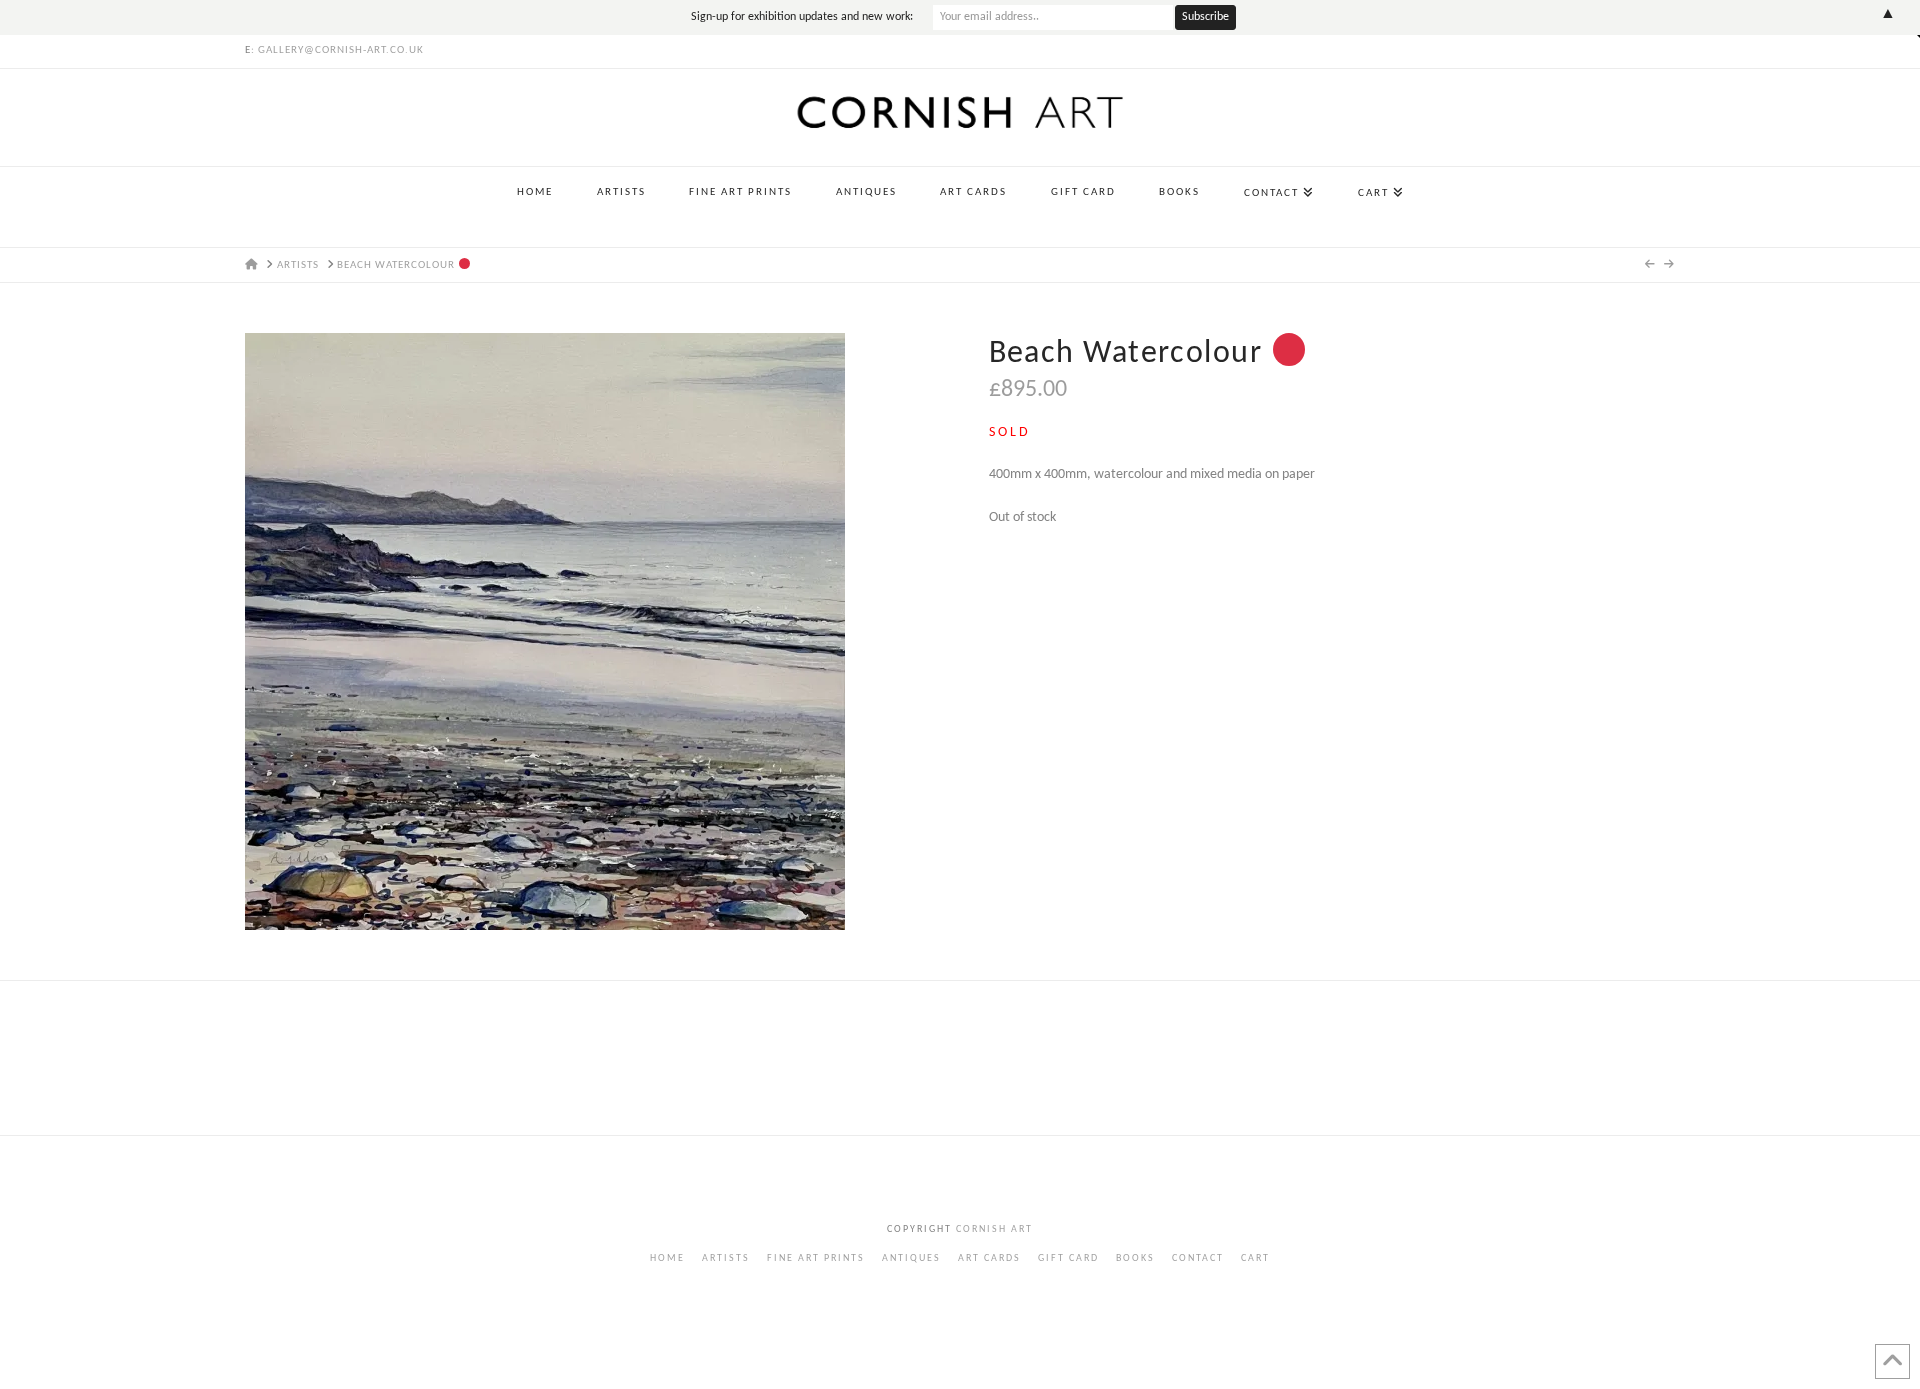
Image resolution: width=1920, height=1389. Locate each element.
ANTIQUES (911, 1258)
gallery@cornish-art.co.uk (341, 50)
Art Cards (989, 1258)
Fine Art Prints (816, 1258)
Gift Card (1068, 1258)
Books (1135, 1258)
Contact (1198, 1258)
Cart (1255, 1258)
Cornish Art (992, 1229)
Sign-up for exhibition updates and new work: (802, 17)
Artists (726, 1258)
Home (667, 1258)
